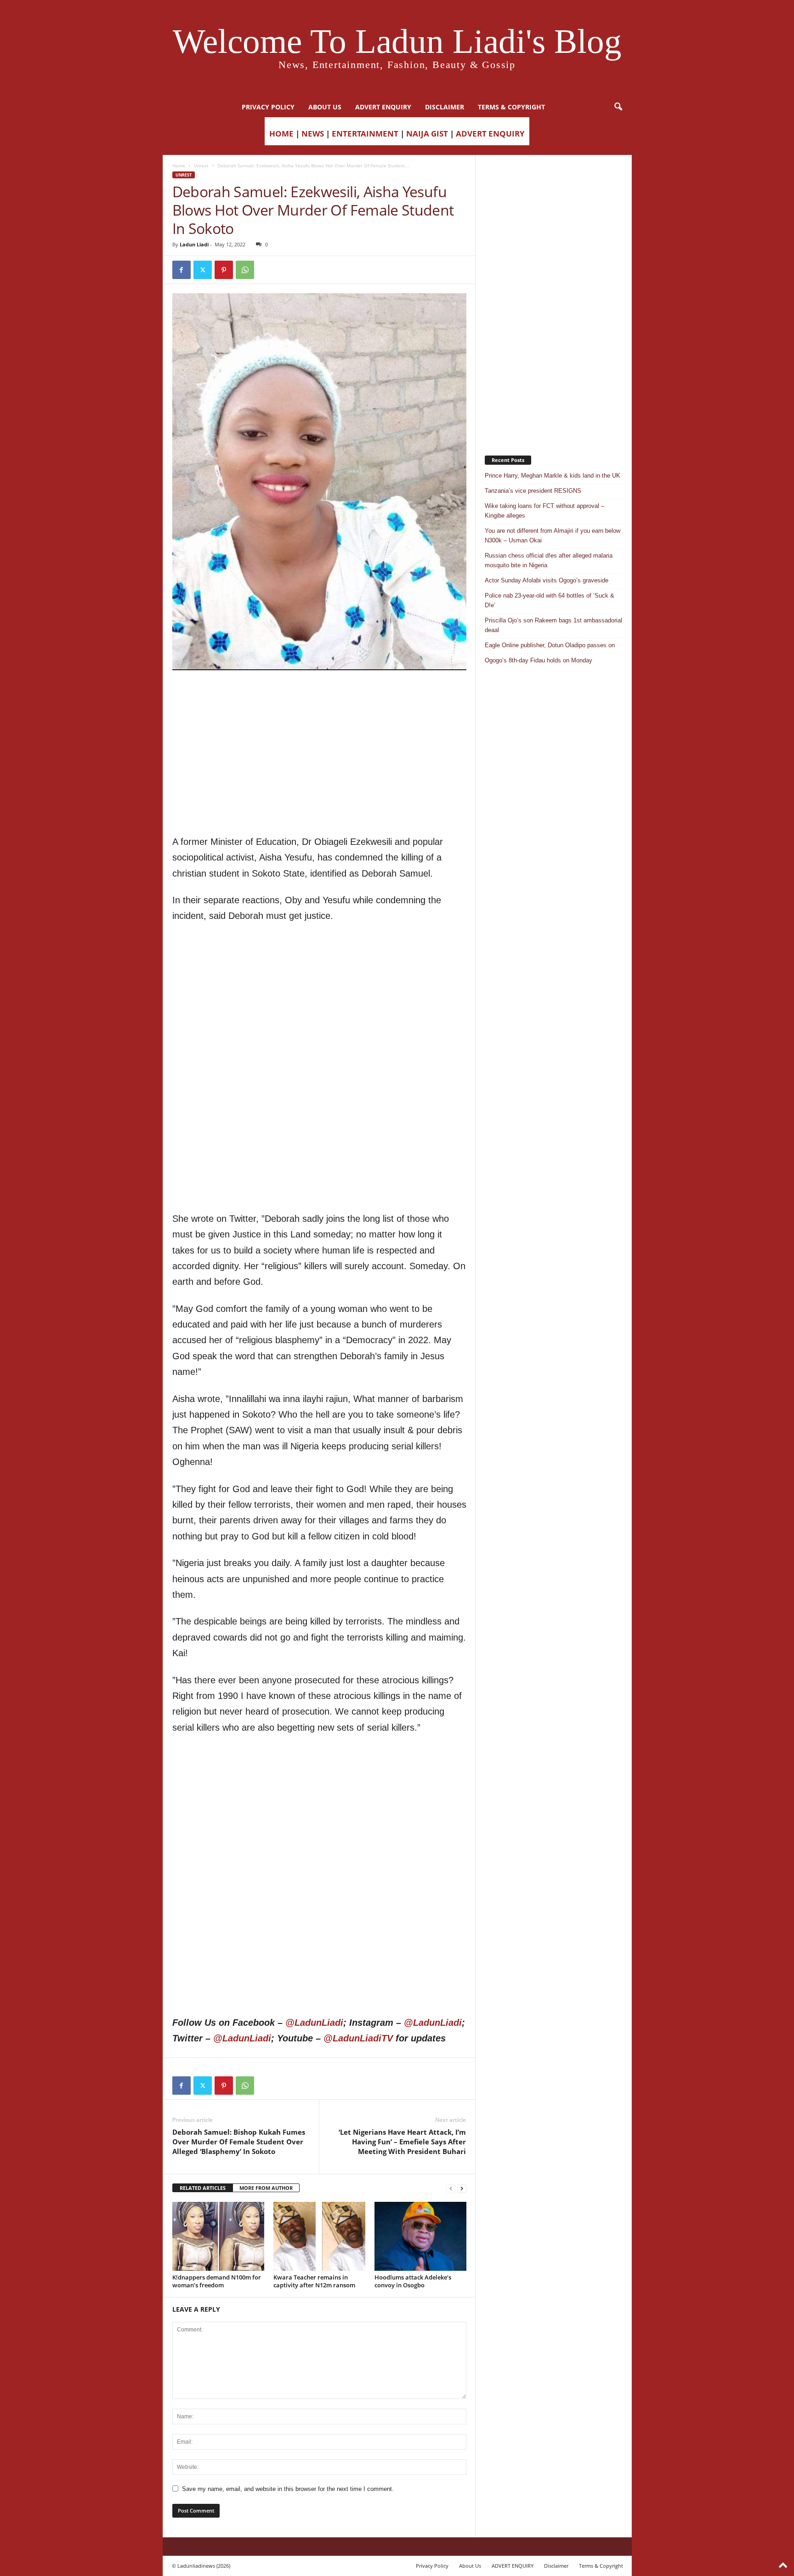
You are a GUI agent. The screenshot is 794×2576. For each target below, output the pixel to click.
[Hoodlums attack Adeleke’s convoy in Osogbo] (420, 2236)
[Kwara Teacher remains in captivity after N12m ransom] (319, 2236)
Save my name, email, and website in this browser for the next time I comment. (288, 2489)
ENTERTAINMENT (365, 134)
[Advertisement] (319, 694)
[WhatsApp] (245, 270)
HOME (281, 134)
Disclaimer (445, 107)
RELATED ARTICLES (203, 2188)
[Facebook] (181, 270)
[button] (618, 107)
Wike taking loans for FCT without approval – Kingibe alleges (544, 511)
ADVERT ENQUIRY (383, 107)
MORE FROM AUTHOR (266, 2188)
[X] (203, 270)
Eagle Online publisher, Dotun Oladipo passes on (550, 645)
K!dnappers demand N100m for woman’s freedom (217, 2281)
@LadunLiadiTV (358, 2038)
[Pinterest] (224, 270)
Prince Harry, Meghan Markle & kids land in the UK (553, 476)
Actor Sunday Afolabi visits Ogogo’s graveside (547, 580)
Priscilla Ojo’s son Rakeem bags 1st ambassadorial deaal (553, 625)
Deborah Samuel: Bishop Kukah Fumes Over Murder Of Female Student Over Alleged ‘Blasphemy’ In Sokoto (239, 2142)
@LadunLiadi (314, 2023)
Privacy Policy (268, 107)
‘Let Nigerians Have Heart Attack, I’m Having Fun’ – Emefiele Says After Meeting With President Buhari (402, 2142)
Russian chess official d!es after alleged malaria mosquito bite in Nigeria (549, 560)
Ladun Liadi (194, 244)
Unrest (201, 165)
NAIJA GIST (427, 134)
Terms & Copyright (511, 107)
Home (179, 165)
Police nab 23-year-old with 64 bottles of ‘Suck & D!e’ (550, 600)
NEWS (313, 134)
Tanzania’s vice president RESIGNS (533, 491)
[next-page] (462, 2188)
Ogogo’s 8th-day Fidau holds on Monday (539, 660)
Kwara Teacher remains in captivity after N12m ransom (314, 2281)
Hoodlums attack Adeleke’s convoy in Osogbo (413, 2281)
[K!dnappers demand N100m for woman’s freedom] (218, 2236)
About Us (325, 107)
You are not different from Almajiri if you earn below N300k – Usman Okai (553, 536)
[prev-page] (451, 2188)
